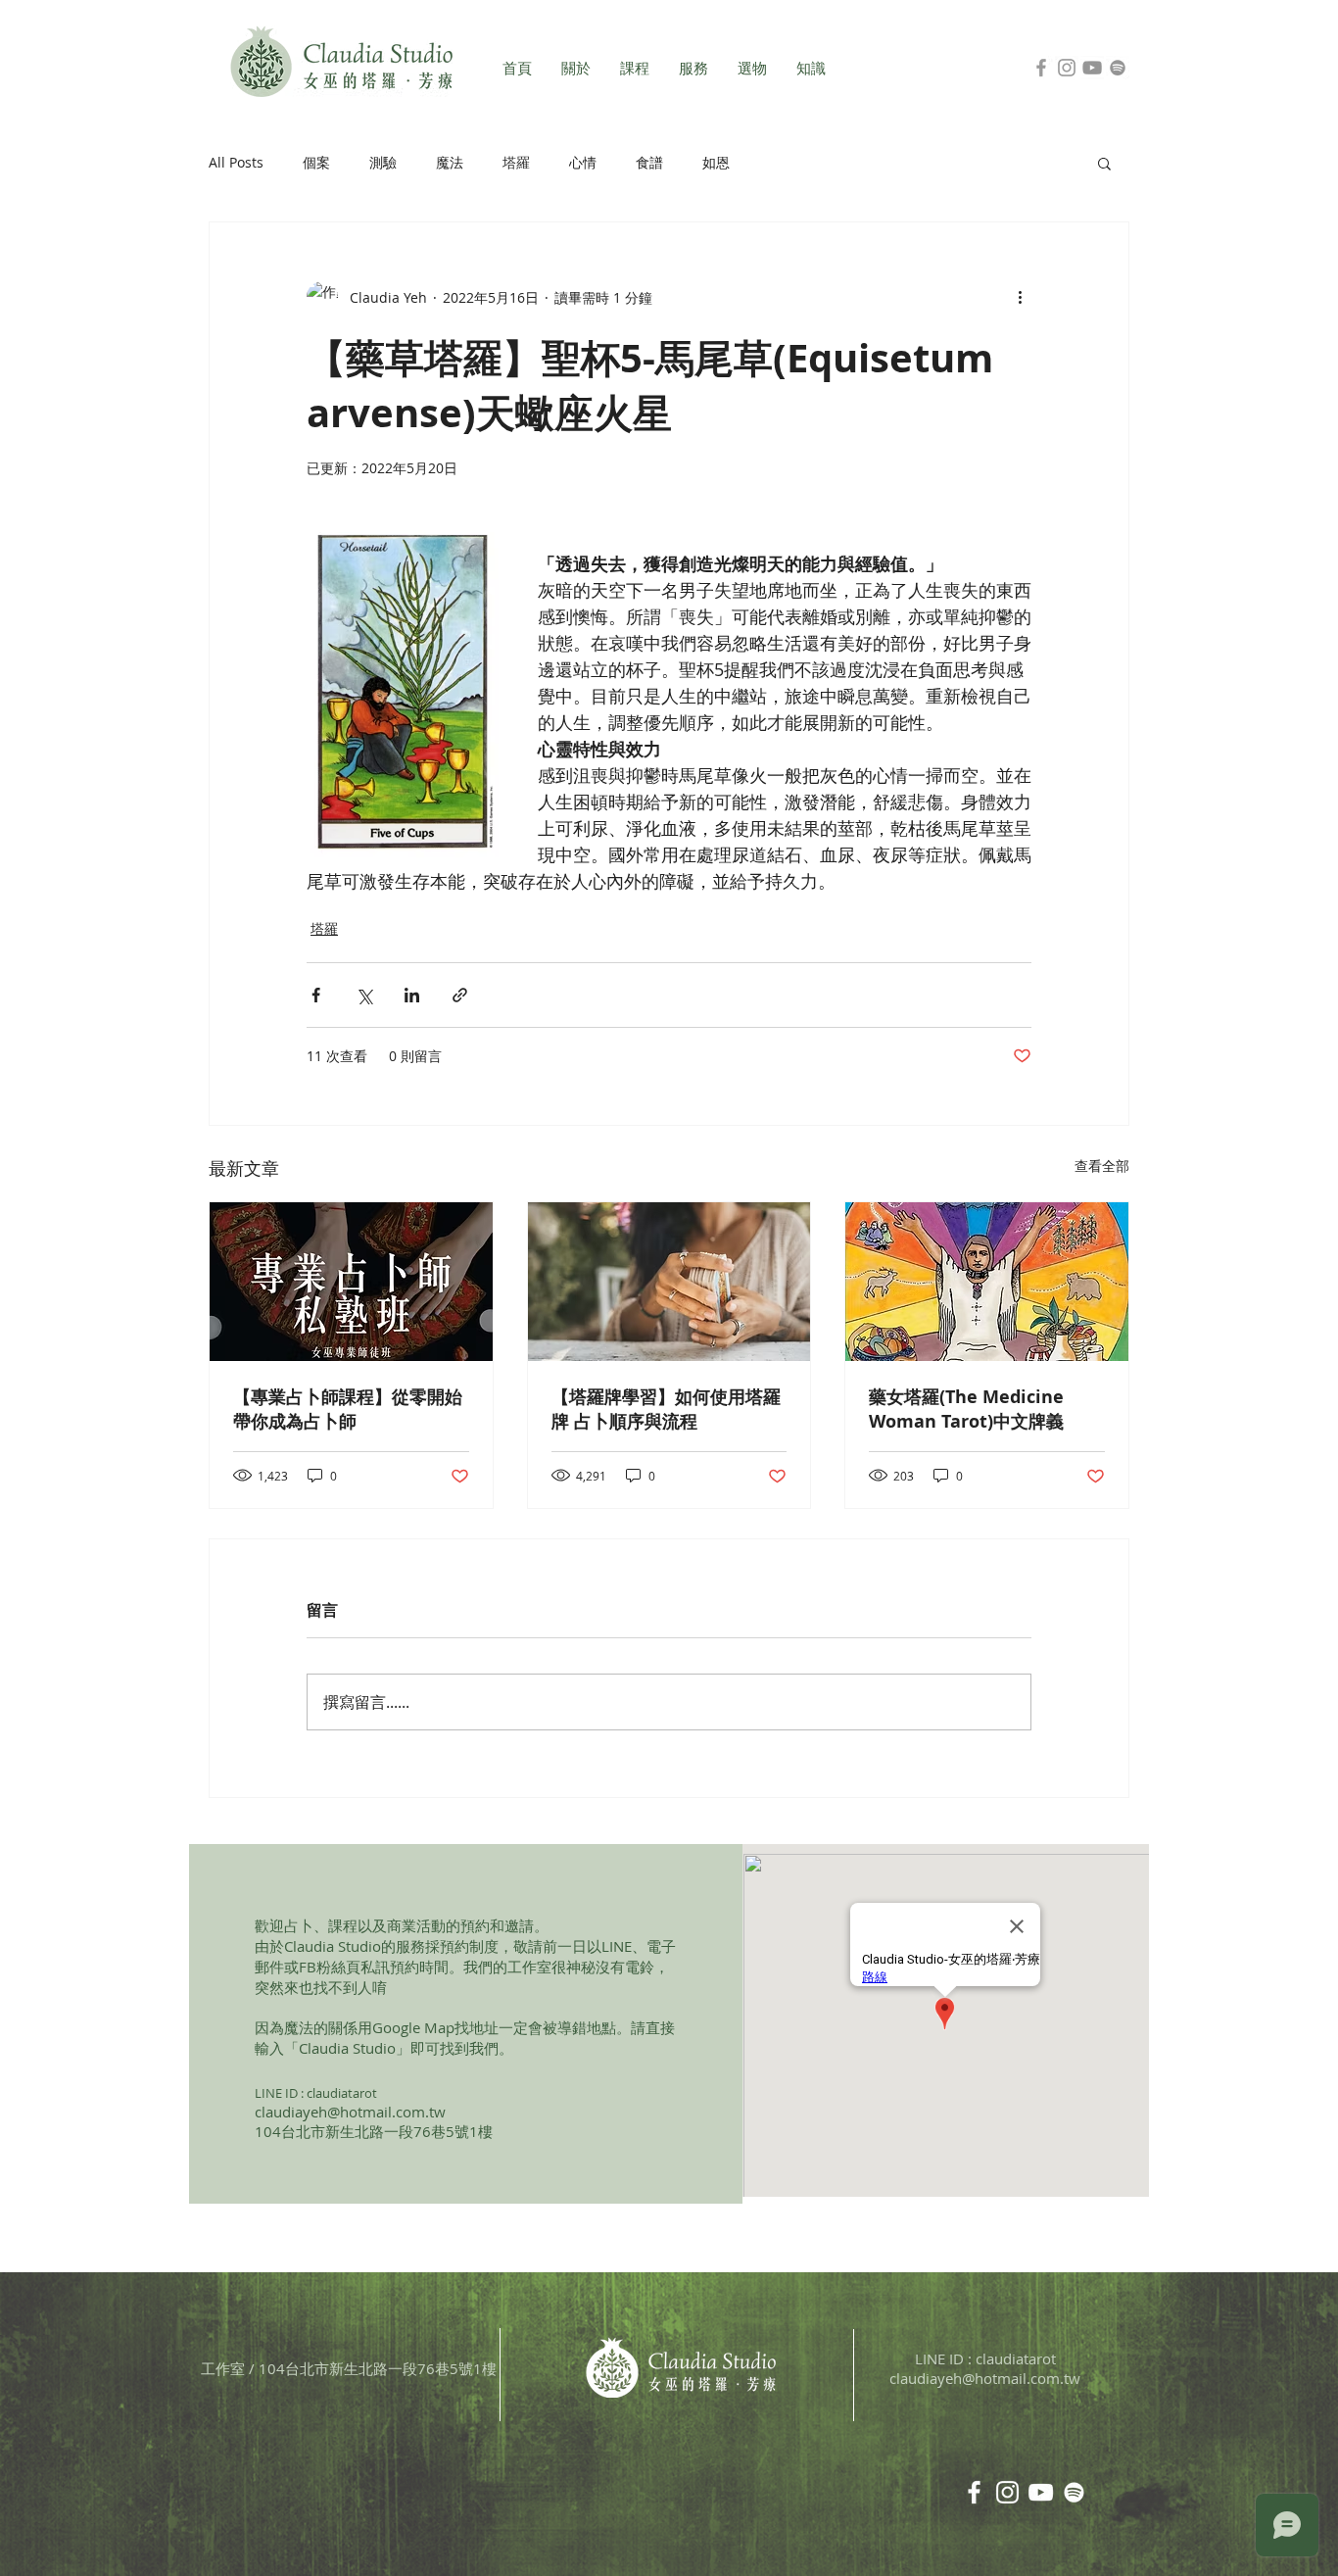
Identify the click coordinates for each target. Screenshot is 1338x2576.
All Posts (236, 162)
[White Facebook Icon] (974, 2492)
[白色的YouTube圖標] (1041, 2492)
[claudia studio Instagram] (1007, 2492)
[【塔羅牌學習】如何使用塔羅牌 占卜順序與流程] (669, 1282)
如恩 (716, 162)
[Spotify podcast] (1118, 68)
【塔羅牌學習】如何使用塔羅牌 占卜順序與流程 (666, 1409)
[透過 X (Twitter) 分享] (364, 995)
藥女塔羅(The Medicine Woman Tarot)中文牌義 (966, 1409)
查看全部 (1102, 1166)
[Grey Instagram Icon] (1067, 68)
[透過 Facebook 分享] (316, 995)
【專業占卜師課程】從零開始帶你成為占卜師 (348, 1409)
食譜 (649, 162)
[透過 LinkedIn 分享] (412, 995)
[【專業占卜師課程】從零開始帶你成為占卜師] (351, 1282)
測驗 (383, 162)
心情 (583, 162)
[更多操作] (1020, 297)
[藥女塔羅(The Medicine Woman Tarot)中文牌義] (987, 1282)
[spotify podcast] (1074, 2492)
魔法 (450, 162)
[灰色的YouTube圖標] (1092, 68)
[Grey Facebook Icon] (1041, 68)
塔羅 (516, 162)
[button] (1104, 163)
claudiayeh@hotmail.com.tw (350, 2112)
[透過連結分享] (460, 995)
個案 (316, 162)
